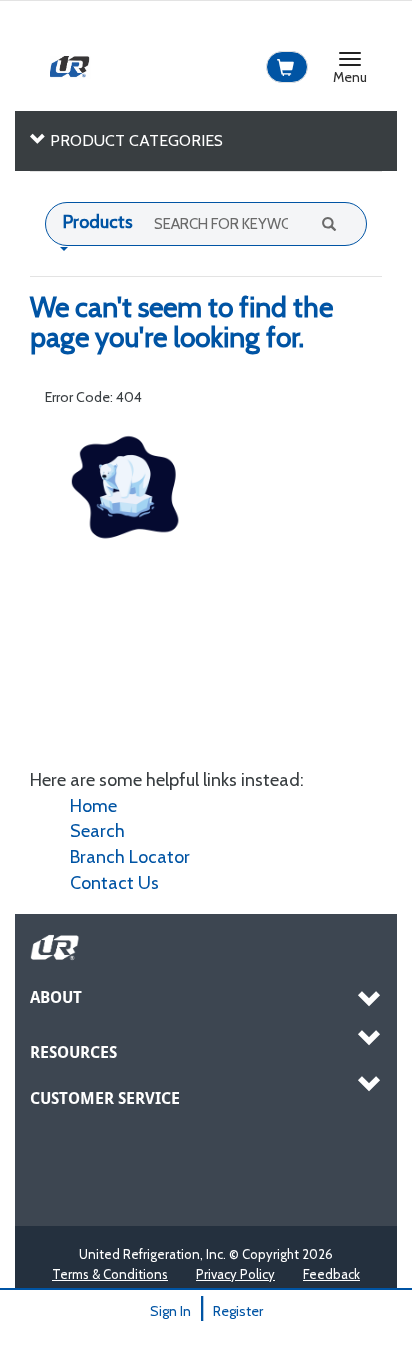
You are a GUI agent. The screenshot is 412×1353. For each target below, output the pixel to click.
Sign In (170, 1311)
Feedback (331, 1274)
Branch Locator (130, 857)
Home (93, 806)
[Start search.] (327, 223)
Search (97, 831)
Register (238, 1311)
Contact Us (114, 883)
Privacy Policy (235, 1274)
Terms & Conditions (110, 1274)
